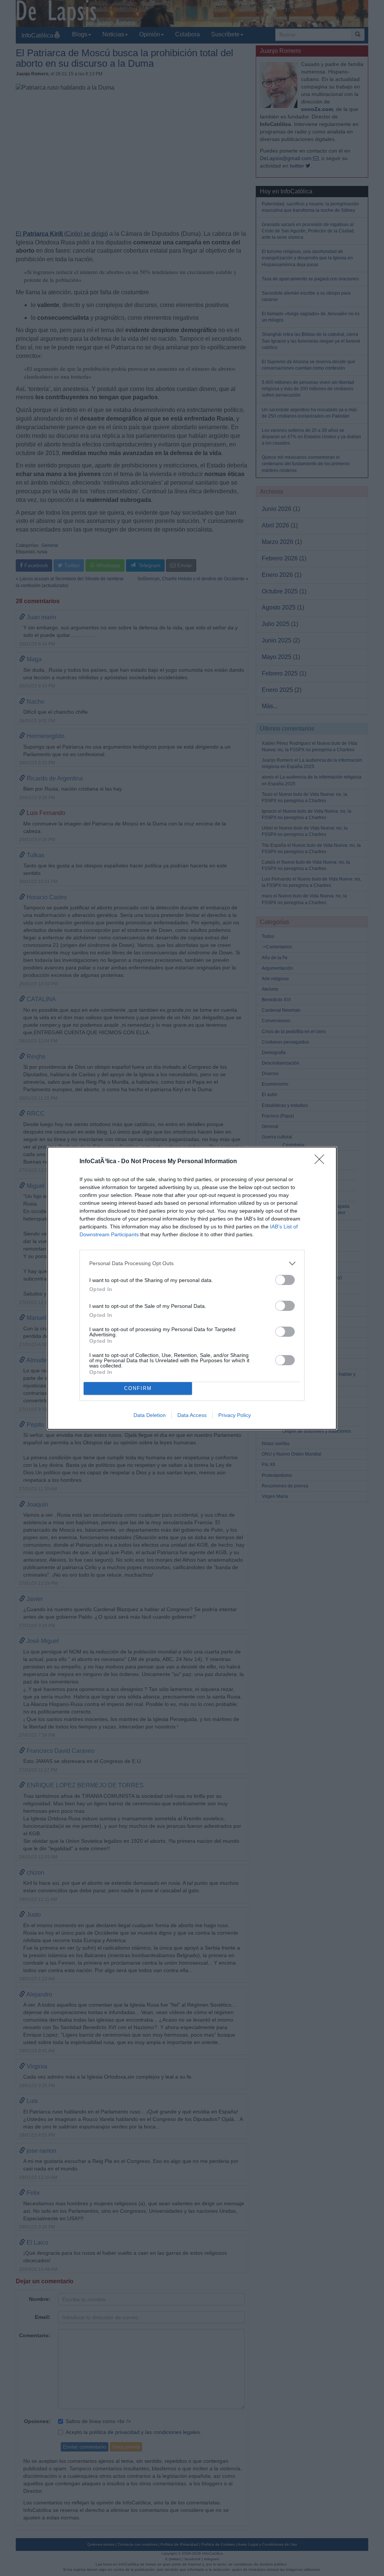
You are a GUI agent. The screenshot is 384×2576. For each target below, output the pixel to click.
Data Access (192, 1415)
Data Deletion (150, 1415)
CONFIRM (138, 1388)
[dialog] (192, 1288)
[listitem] (192, 1263)
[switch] (285, 1280)
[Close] (322, 1162)
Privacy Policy (235, 1415)
